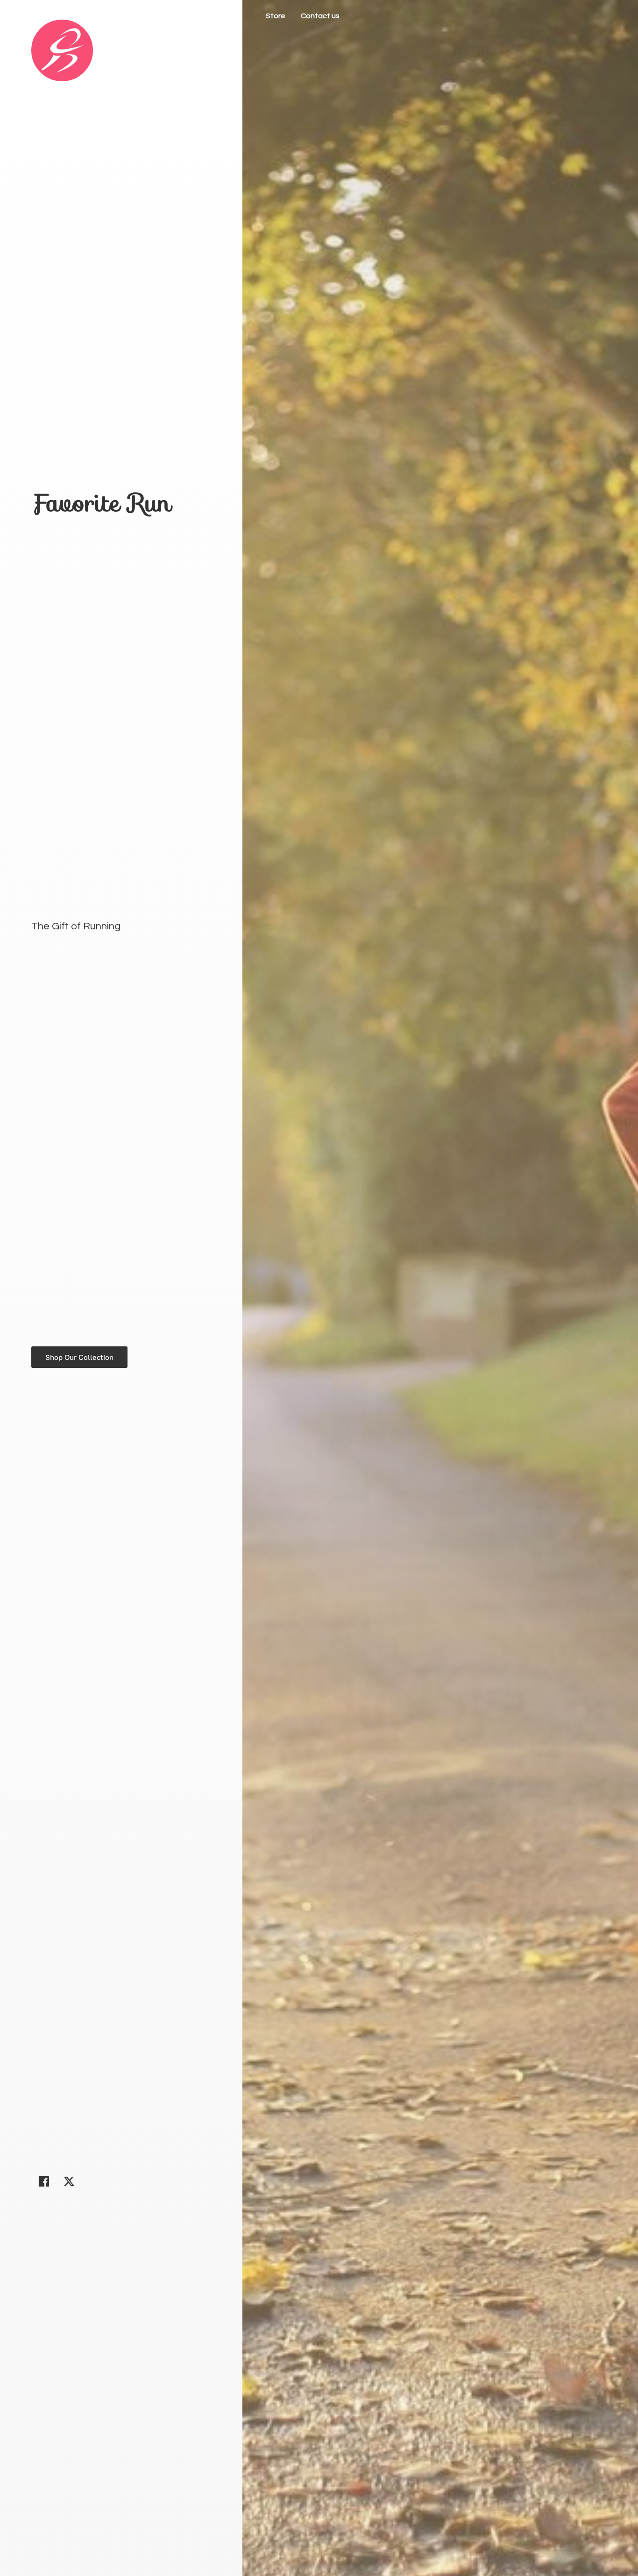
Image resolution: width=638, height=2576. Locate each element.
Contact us (320, 16)
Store (276, 16)
